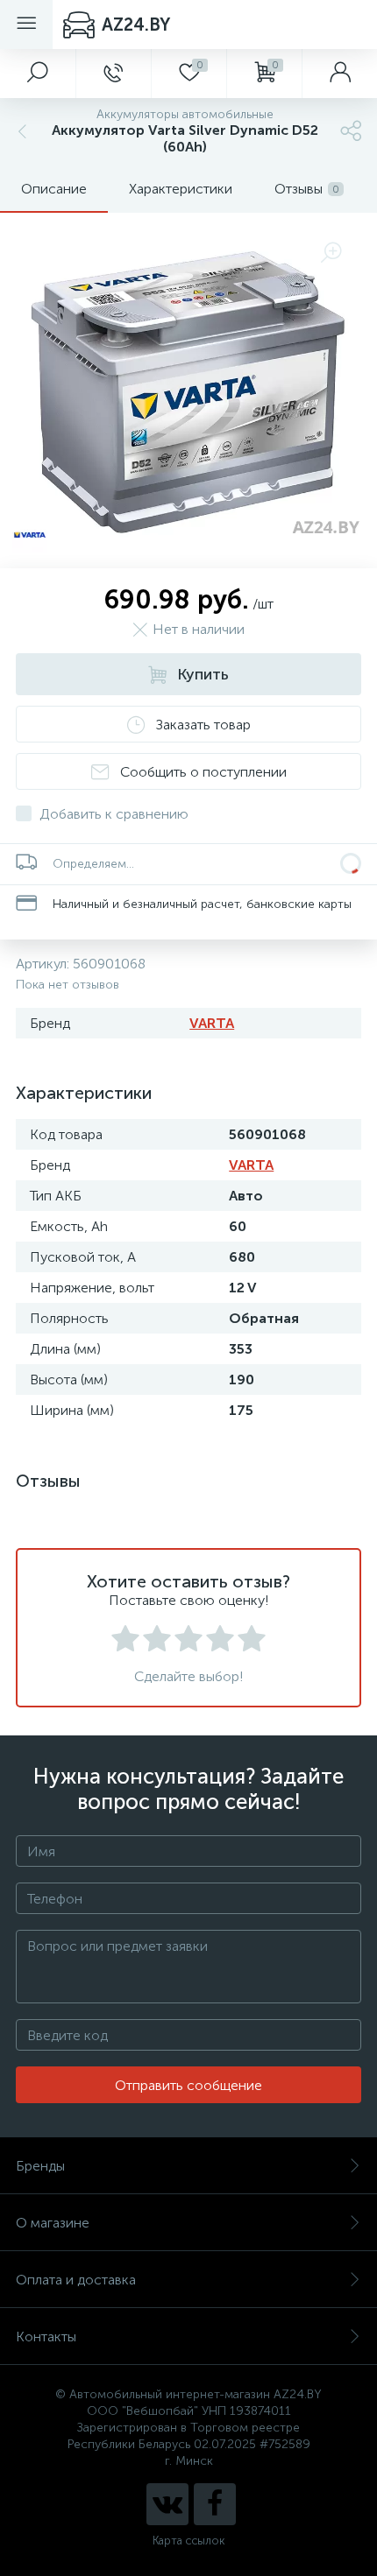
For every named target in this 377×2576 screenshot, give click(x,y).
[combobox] (57, 1906)
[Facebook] (215, 2512)
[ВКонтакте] (167, 2512)
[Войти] (339, 74)
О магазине (53, 2231)
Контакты (46, 2344)
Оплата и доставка (76, 2287)
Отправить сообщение (188, 2093)
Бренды (40, 2174)
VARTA (212, 1031)
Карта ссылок (188, 2548)
